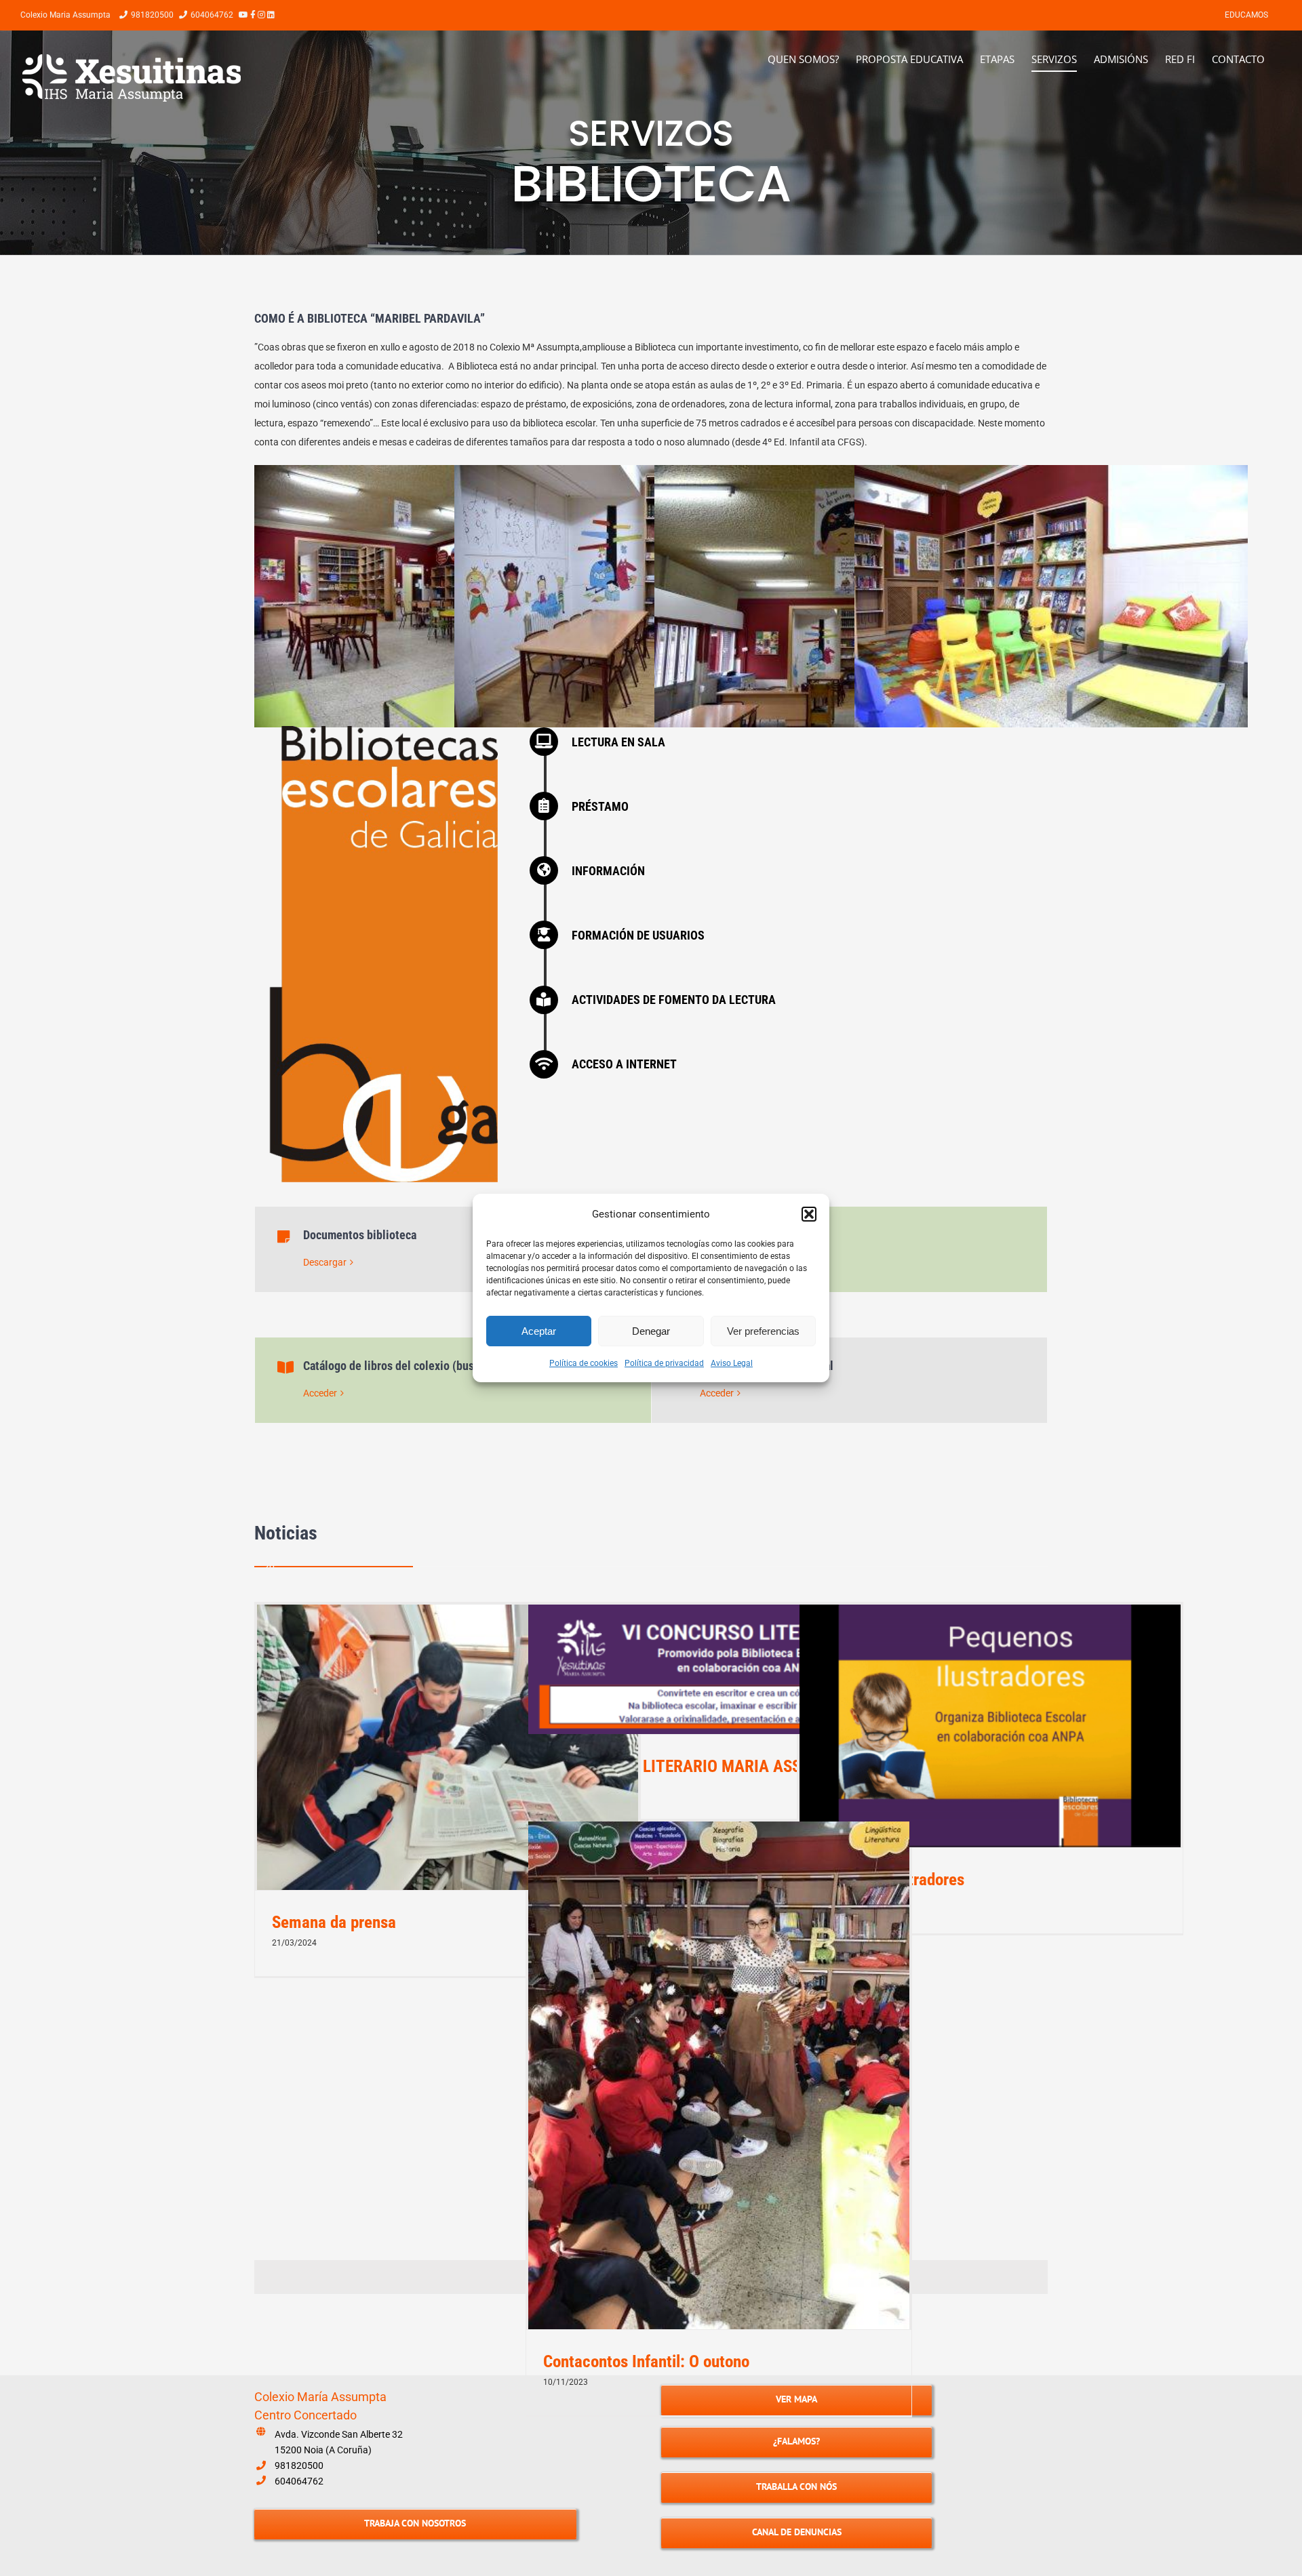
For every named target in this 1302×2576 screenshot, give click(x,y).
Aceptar (539, 1331)
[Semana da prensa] (448, 1748)
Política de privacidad (664, 1363)
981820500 (299, 2466)
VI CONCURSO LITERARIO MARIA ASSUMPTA (697, 1766)
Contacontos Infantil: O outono (646, 2361)
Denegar (651, 1331)
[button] (809, 1214)
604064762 (299, 2481)
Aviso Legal (732, 1363)
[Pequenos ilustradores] (990, 1726)
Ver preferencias (763, 1331)
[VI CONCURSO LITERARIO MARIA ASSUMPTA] (719, 1669)
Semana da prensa (334, 1922)
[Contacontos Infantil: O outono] (719, 2075)
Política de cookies (584, 1363)
